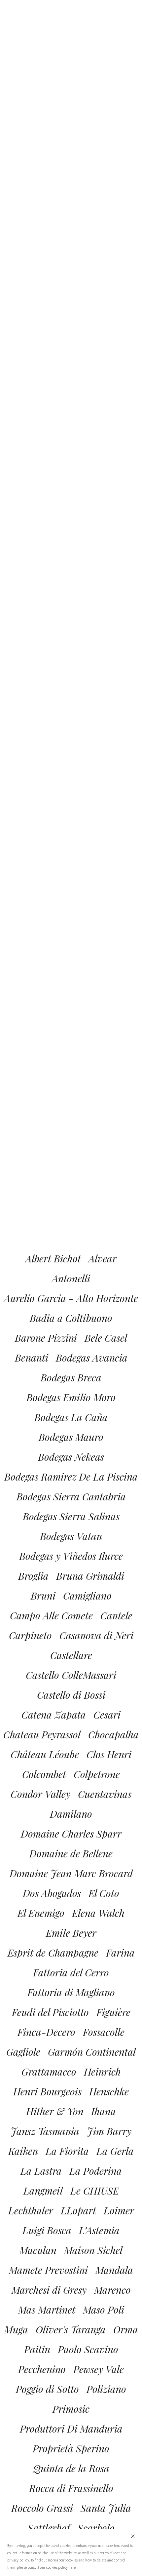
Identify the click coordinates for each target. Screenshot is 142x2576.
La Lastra (41, 2171)
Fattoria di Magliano (71, 1992)
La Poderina (96, 2171)
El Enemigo (41, 1913)
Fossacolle (104, 2032)
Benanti (32, 1358)
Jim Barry (109, 2131)
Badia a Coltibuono (71, 1318)
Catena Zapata (54, 1715)
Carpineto (30, 1635)
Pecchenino (42, 2369)
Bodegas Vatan (71, 1536)
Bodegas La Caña (71, 1417)
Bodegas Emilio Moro (71, 1397)
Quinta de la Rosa (71, 2468)
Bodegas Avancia (92, 1358)
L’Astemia (99, 2230)
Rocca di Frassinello (71, 2488)
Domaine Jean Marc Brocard (71, 1873)
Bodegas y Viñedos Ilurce (71, 1556)
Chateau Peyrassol (42, 1734)
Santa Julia (106, 2508)
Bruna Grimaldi (90, 1576)
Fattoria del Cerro (71, 1972)
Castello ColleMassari (71, 1675)
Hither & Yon (55, 2111)
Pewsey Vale (99, 2369)
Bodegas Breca (71, 1377)
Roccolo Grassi (42, 2508)
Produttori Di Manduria (71, 2429)
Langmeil (43, 2191)
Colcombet (44, 1774)
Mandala (114, 2270)
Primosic (71, 2409)
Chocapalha (113, 1734)
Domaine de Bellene (71, 1853)
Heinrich (102, 2072)
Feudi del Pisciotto (50, 2012)
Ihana (104, 2111)
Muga (16, 2329)
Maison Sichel (93, 2250)
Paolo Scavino (88, 2349)
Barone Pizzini (46, 1338)
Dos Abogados (52, 1893)
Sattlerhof (49, 2528)
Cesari (107, 1715)
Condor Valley (40, 1794)
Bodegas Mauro (71, 1437)
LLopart (78, 2210)
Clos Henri (109, 1754)
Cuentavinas (105, 1794)
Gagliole (23, 2052)
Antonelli (71, 1278)
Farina (120, 1953)
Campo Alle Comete (51, 1615)
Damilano (71, 1814)
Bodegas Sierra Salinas (71, 1516)
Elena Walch (98, 1913)
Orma (126, 2329)
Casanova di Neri (96, 1635)
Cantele (116, 1615)
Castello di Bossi (71, 1695)
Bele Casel (106, 1338)
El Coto (104, 1893)
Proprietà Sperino (71, 2448)
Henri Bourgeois (47, 2091)
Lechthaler (31, 2210)
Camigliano (87, 1596)
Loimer (119, 2210)
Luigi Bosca (47, 2230)
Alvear (103, 1258)
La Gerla (115, 2151)
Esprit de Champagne (53, 1953)
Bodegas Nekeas (71, 1457)
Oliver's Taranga (71, 2329)
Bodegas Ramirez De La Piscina (71, 1477)
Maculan (38, 2250)
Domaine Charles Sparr (71, 1834)
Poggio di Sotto (47, 2389)
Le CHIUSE (95, 2191)
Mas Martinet (47, 2310)
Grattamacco (49, 2072)
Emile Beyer (71, 1933)
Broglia (33, 1576)
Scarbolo (96, 2528)
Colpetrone (97, 1774)
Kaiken (23, 2151)
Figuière (113, 2012)
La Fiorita (67, 2151)
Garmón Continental (92, 2052)
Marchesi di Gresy (49, 2290)
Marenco (112, 2290)
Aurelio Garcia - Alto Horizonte (71, 1298)
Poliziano (106, 2389)
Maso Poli (104, 2310)
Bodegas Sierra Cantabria (71, 1496)
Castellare (71, 1655)
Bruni (43, 1596)
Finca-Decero (46, 2032)
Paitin (37, 2349)
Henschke (109, 2091)
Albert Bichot (53, 1258)
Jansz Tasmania (45, 2131)
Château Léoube (45, 1754)
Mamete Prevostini (48, 2270)
